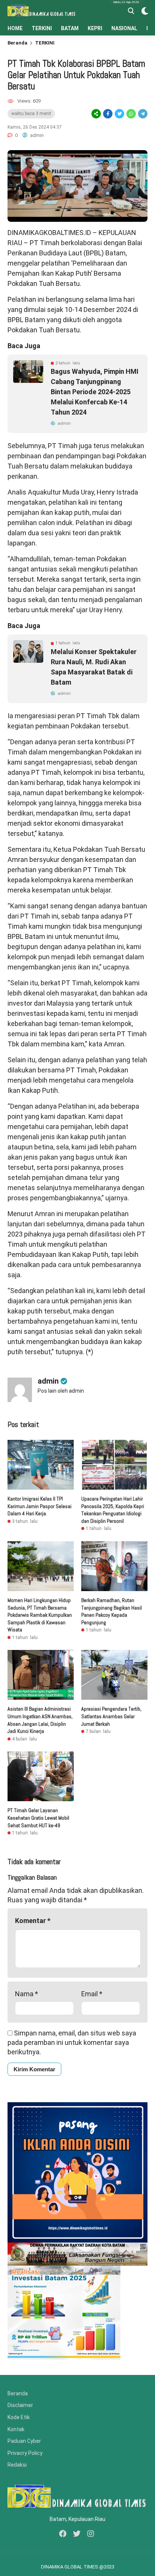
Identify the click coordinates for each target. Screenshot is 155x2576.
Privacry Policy (25, 2453)
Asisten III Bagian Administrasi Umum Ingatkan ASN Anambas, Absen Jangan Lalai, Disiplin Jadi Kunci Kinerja (40, 1720)
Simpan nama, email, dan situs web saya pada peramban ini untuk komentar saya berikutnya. (72, 2042)
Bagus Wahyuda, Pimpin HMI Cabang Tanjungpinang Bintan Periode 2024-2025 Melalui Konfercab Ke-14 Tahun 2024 (95, 392)
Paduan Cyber (24, 2441)
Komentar (33, 1921)
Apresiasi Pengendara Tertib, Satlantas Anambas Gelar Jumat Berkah (111, 1716)
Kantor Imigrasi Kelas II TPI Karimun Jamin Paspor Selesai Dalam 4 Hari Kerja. (40, 1506)
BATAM (70, 28)
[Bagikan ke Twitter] (119, 114)
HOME (15, 28)
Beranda (17, 43)
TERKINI (42, 28)
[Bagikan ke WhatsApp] (131, 114)
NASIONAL (124, 28)
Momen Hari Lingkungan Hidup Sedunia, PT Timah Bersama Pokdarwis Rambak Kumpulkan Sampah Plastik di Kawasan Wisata (40, 1615)
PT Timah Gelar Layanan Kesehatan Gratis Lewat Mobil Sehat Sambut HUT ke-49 (38, 1818)
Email (92, 1994)
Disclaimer (20, 2405)
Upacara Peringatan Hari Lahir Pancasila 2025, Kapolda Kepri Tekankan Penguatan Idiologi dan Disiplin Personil (113, 1510)
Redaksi (17, 2465)
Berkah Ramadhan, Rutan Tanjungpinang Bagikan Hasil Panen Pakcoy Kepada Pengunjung (112, 1611)
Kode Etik (19, 2417)
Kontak (16, 2429)
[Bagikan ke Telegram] (142, 114)
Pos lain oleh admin (61, 1391)
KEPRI (95, 28)
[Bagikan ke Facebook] (108, 114)
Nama (27, 1994)
